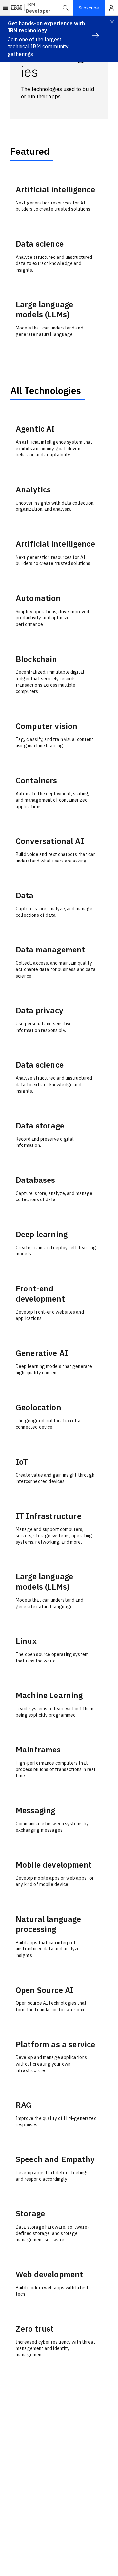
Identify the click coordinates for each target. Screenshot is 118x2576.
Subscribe (89, 8)
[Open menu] (5, 8)
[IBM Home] (17, 8)
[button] (66, 8)
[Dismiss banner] (112, 22)
